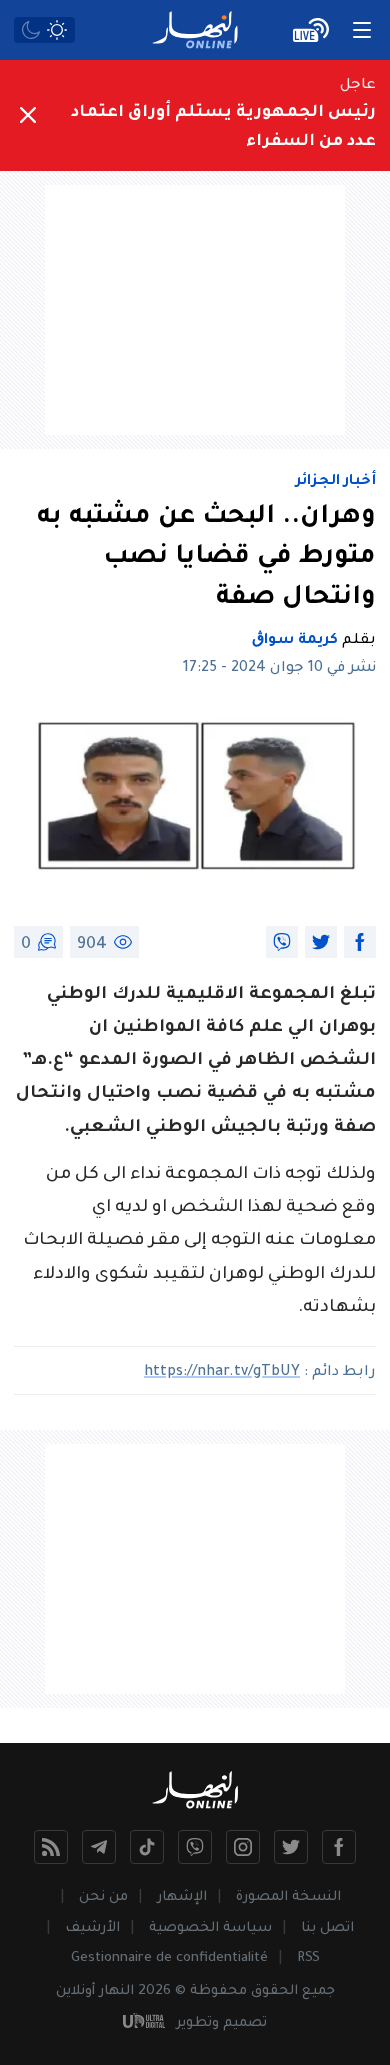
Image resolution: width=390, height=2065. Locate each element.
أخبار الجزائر (336, 482)
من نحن (103, 1897)
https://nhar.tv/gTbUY (222, 1373)
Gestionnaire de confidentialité (169, 1958)
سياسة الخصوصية (210, 1928)
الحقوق (274, 1991)
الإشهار (182, 1897)
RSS (308, 1958)
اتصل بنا (327, 1928)
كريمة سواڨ (295, 641)
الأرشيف (92, 1928)
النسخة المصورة (288, 1897)
